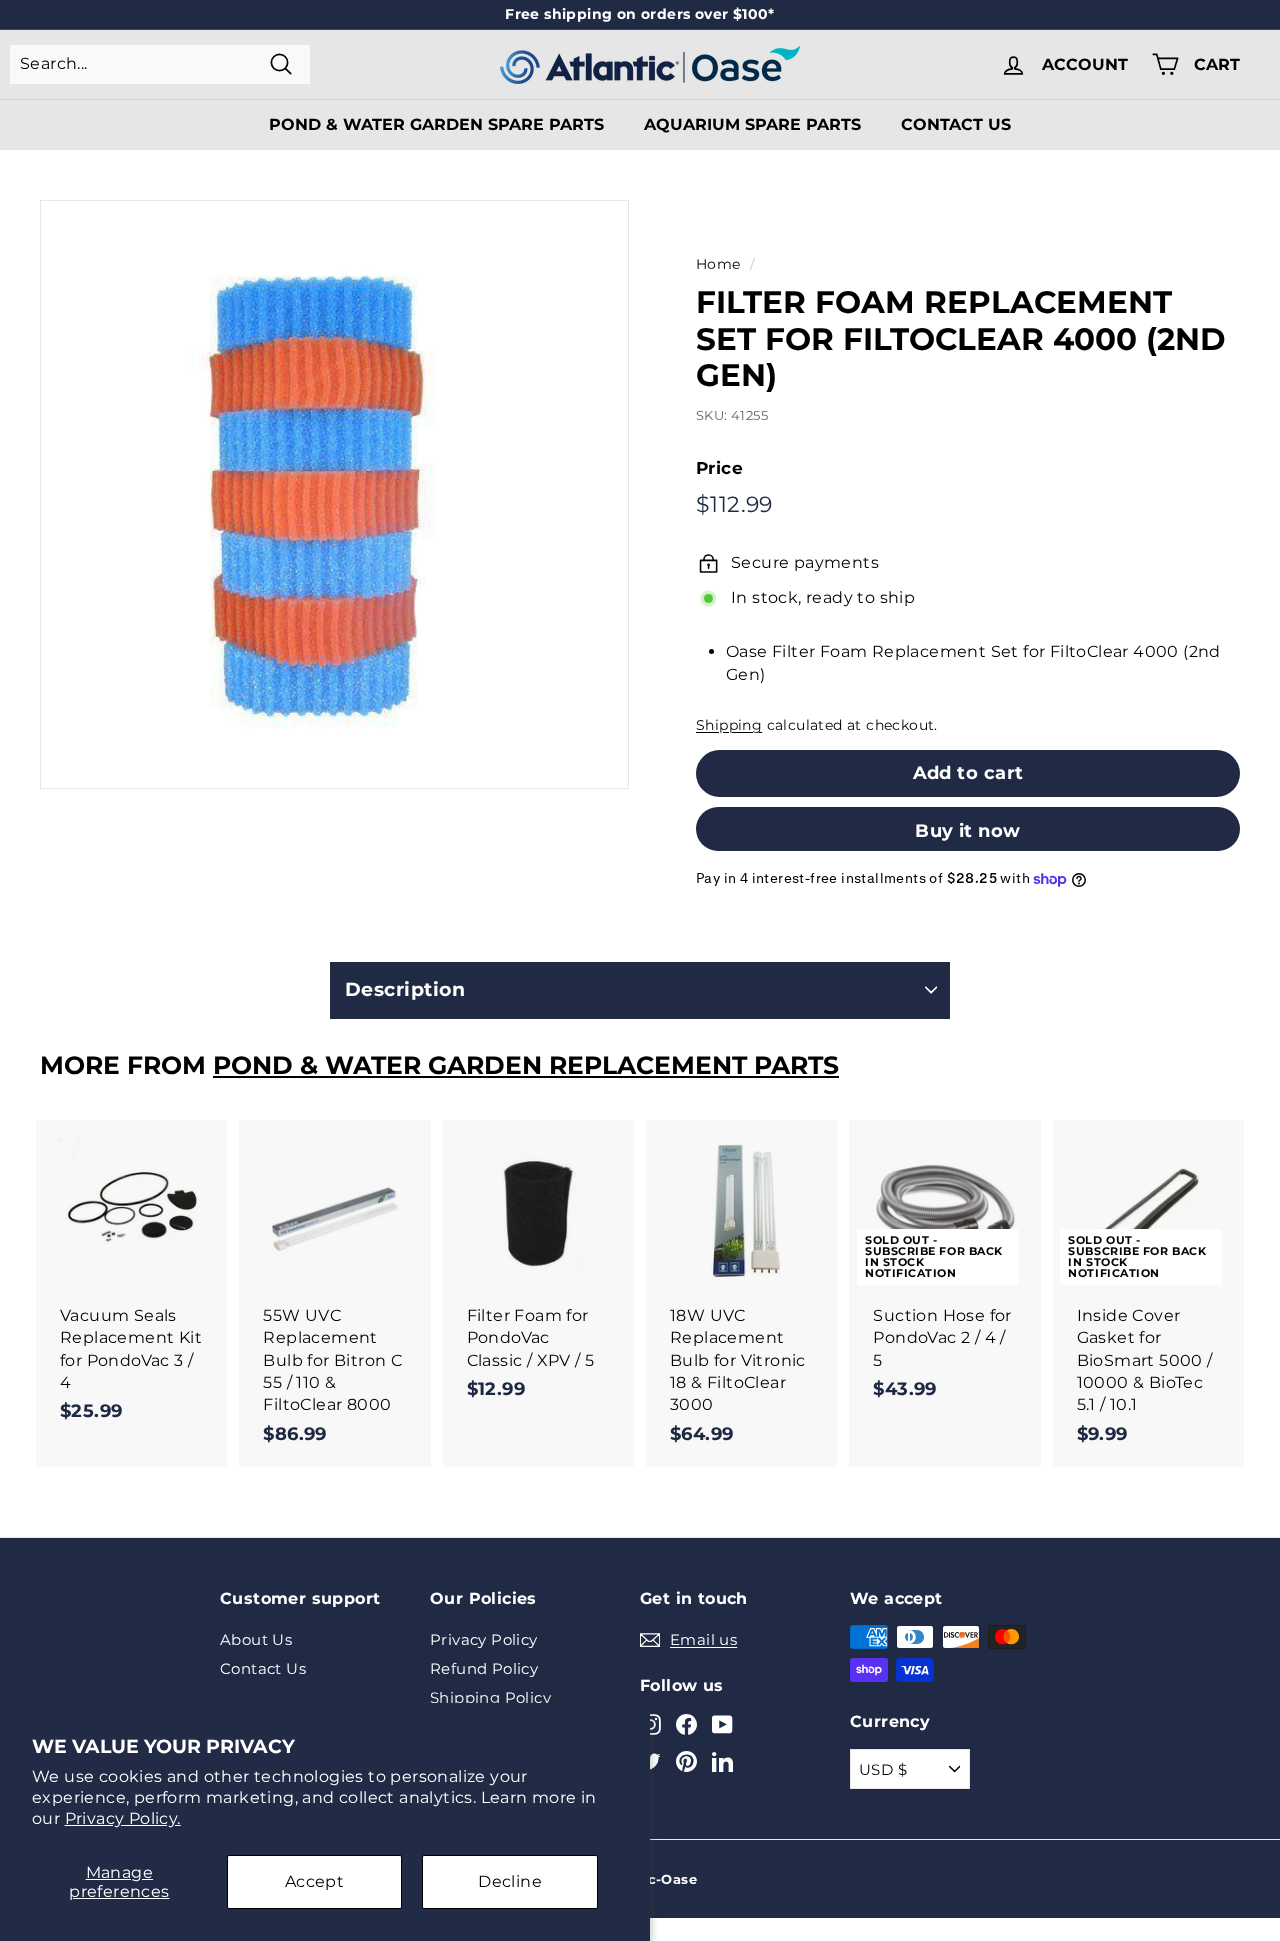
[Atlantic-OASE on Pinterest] (686, 1761)
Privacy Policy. (123, 1818)
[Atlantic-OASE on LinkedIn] (722, 1761)
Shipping (729, 725)
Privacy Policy (484, 1639)
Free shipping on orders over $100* (640, 14)
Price (719, 468)
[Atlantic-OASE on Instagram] (650, 1723)
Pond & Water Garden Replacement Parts (526, 1065)
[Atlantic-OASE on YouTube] (722, 1723)
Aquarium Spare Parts (752, 124)
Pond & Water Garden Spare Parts (436, 124)
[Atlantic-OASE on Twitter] (650, 1761)
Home (718, 264)
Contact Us (956, 124)
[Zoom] (334, 494)
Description (405, 989)
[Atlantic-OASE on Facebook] (686, 1723)
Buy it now (968, 831)
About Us (256, 1639)
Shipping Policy (490, 1697)
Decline (510, 1881)
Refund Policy (484, 1668)
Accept (314, 1881)
